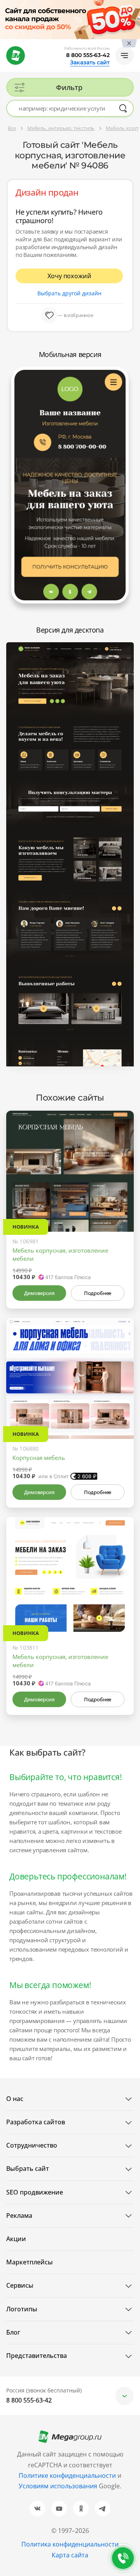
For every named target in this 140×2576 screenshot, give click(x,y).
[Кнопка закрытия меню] (134, 6)
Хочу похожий (69, 276)
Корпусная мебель (39, 1458)
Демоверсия (39, 1293)
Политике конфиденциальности (67, 2475)
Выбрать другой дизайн (69, 293)
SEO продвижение (35, 2192)
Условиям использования (59, 2486)
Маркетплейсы (30, 2262)
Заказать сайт (90, 62)
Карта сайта (70, 2555)
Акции (16, 2239)
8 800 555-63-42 (88, 55)
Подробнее (98, 1293)
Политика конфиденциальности (70, 2544)
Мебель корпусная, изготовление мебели (60, 1254)
